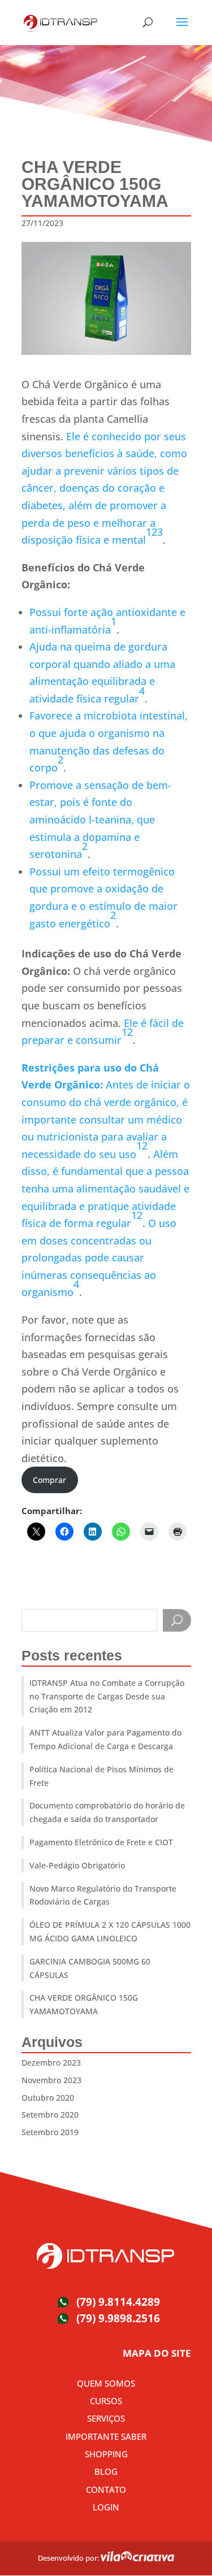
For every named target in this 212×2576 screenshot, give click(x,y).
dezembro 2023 (51, 2063)
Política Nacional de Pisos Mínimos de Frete (101, 1776)
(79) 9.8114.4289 (118, 2302)
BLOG (106, 2471)
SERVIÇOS (106, 2418)
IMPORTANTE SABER (106, 2436)
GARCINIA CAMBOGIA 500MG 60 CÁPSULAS (90, 1968)
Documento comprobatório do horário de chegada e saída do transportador (107, 1812)
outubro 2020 (48, 2098)
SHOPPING (106, 2454)
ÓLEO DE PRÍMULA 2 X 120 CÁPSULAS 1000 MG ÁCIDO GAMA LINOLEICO (110, 1931)
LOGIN (106, 2507)
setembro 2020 (50, 2115)
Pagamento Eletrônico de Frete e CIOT (101, 1842)
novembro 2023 (51, 2080)
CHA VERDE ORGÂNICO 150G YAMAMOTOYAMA (84, 2004)
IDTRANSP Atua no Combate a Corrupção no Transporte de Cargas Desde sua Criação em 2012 (107, 1696)
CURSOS (106, 2401)
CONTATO (106, 2490)
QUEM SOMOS (106, 2383)
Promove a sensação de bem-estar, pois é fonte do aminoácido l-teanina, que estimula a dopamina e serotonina (100, 819)
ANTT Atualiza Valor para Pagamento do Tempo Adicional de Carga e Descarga (105, 1739)
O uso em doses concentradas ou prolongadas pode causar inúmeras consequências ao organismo (99, 1257)
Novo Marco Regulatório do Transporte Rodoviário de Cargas (103, 1895)
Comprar (49, 1480)
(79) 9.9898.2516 (118, 2318)
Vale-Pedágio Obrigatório (77, 1865)
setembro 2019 (50, 2132)
